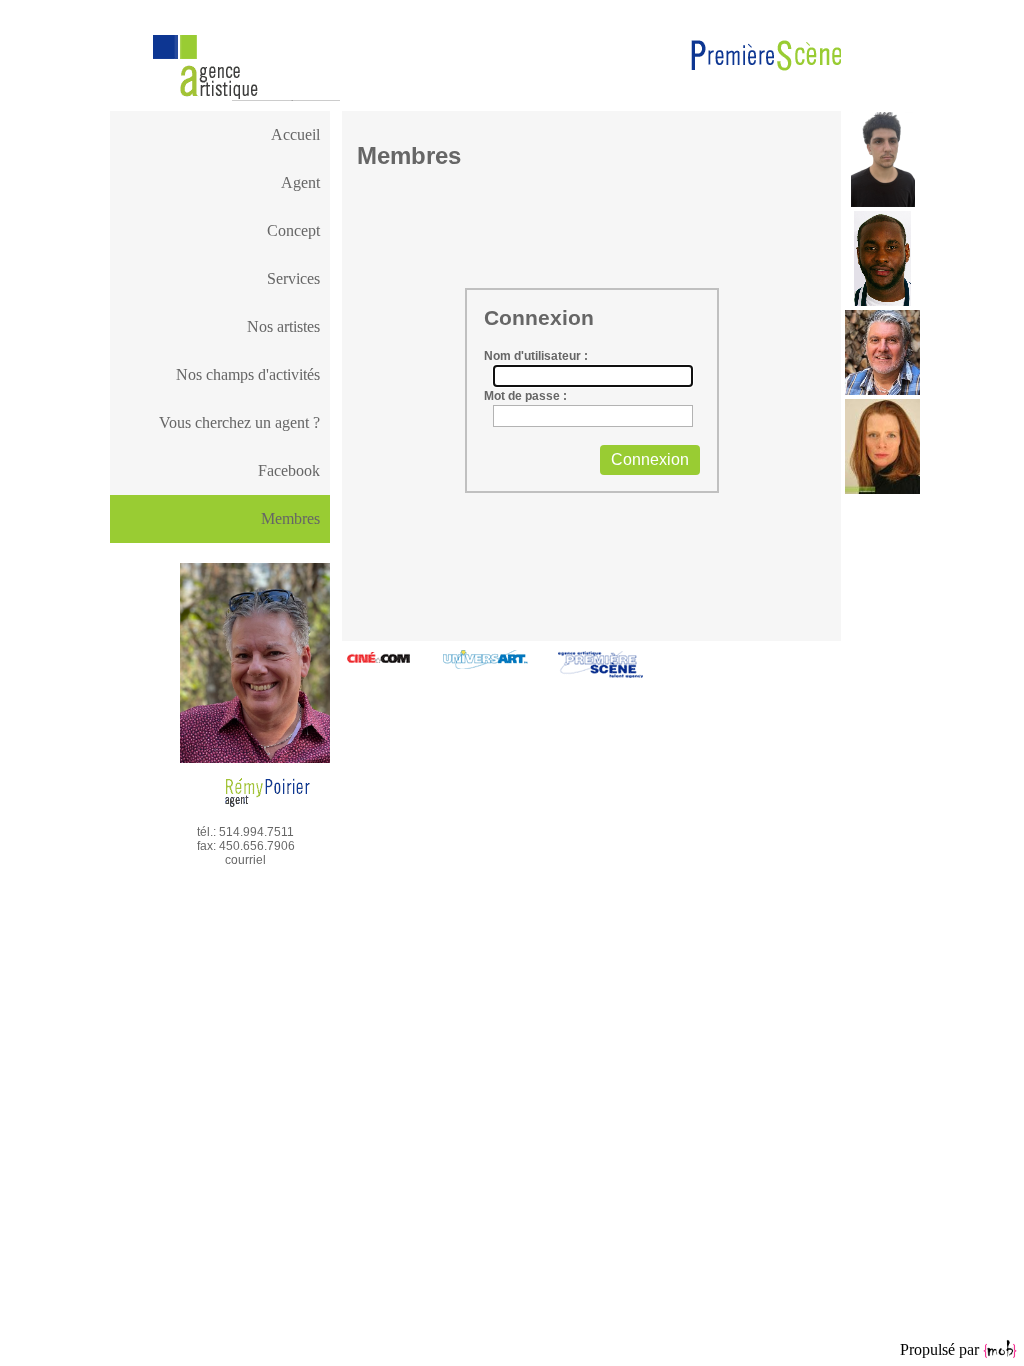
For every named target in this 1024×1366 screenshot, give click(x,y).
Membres (290, 518)
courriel (245, 860)
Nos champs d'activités (248, 374)
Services (293, 278)
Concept (293, 230)
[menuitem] (220, 135)
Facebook (289, 470)
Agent (300, 182)
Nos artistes (283, 326)
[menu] (220, 303)
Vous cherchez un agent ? (239, 422)
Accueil (295, 134)
